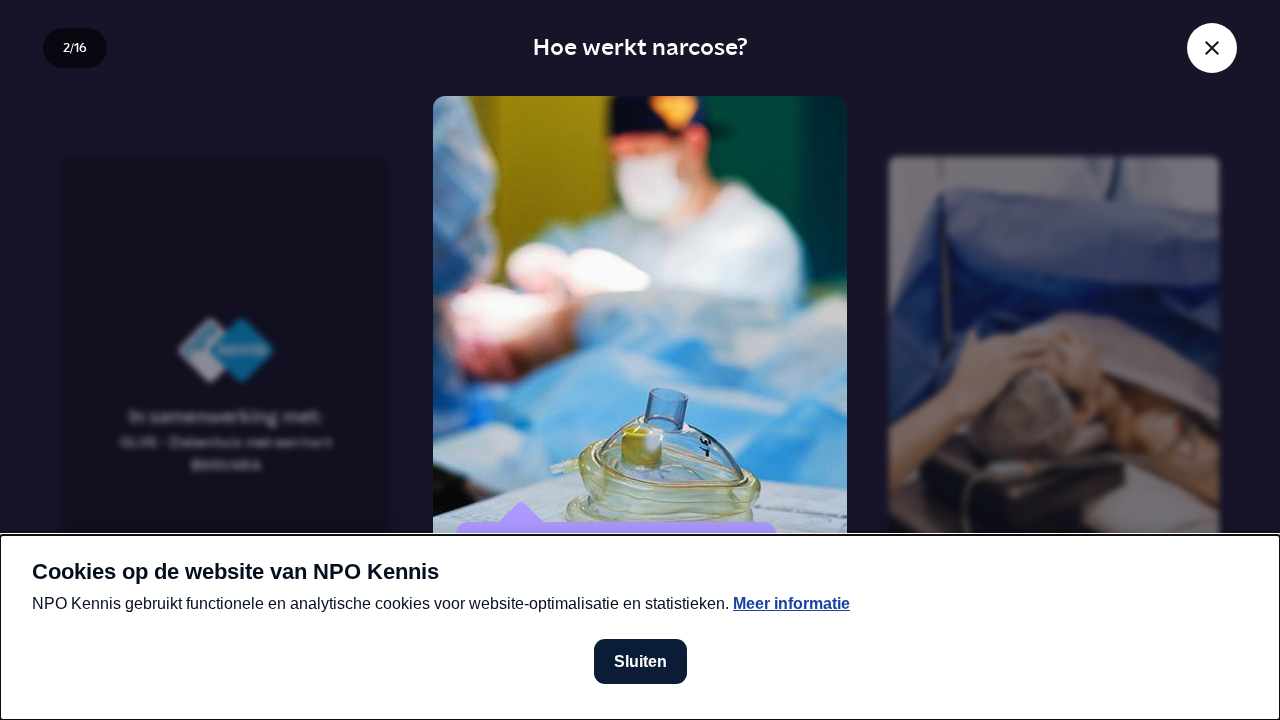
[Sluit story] (1212, 48)
